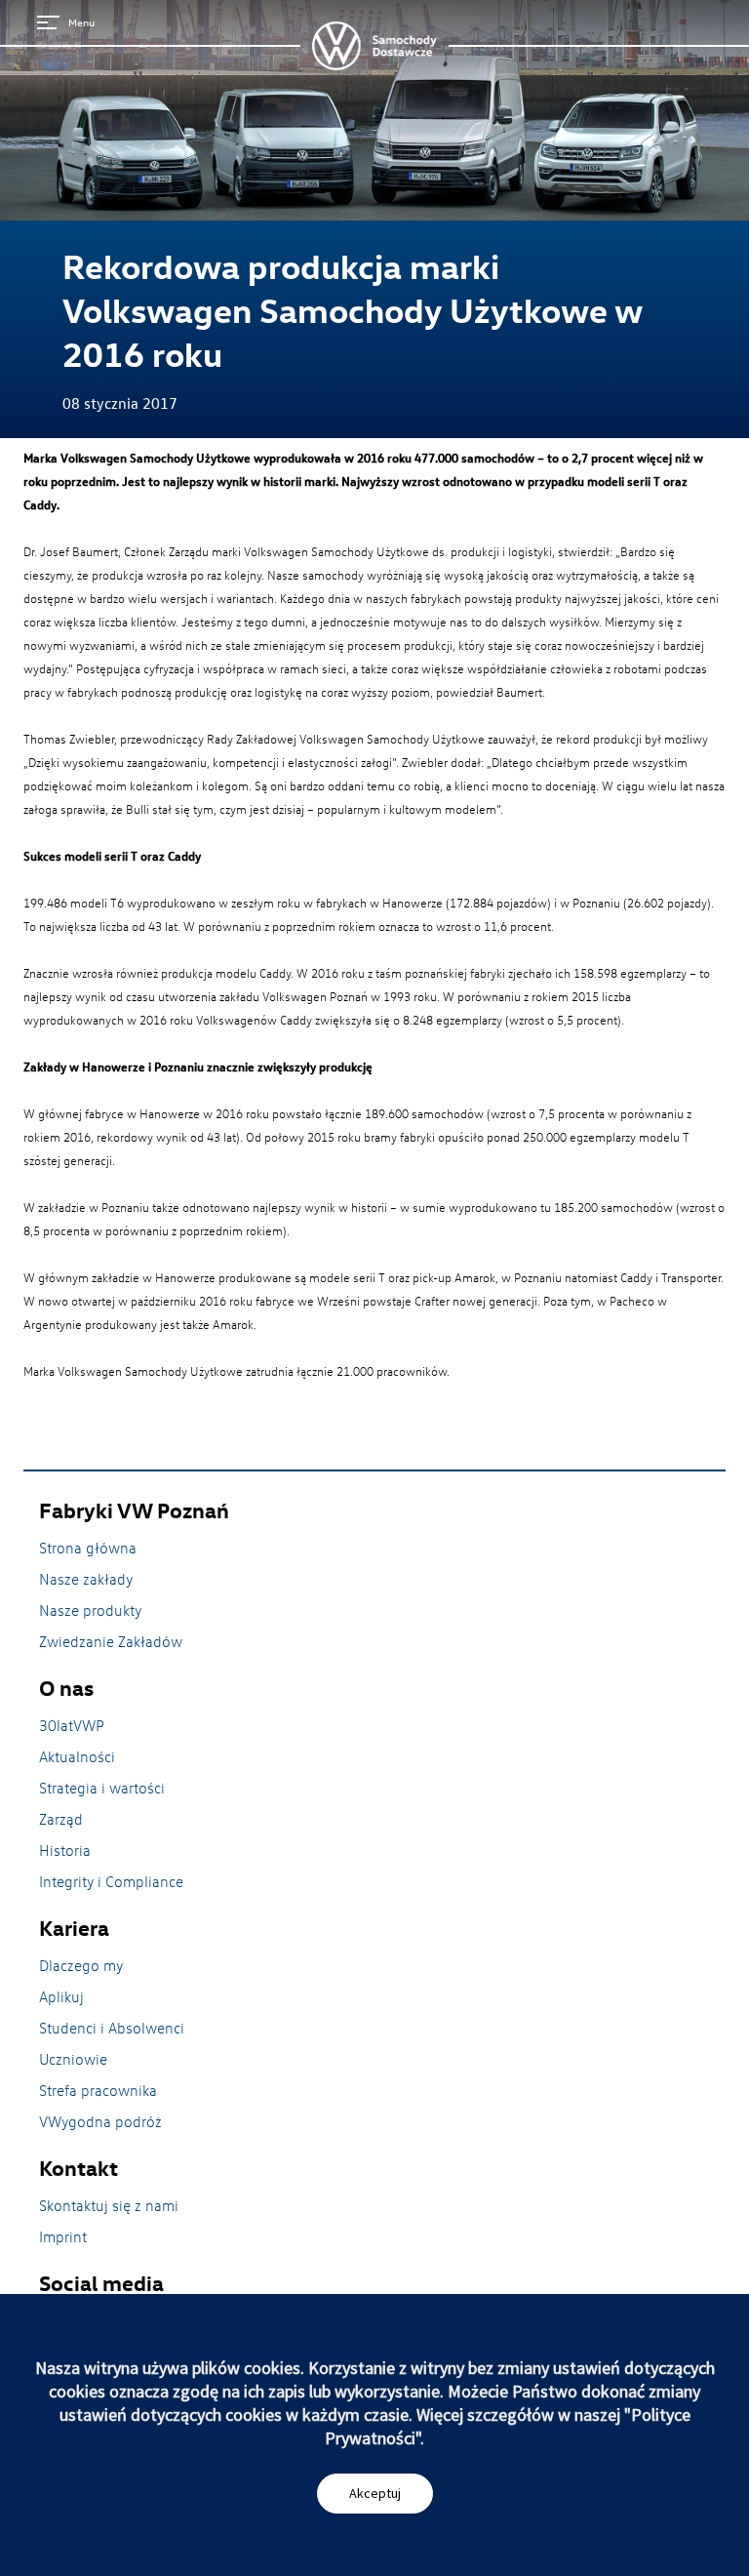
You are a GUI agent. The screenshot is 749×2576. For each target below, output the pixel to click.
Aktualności (77, 1756)
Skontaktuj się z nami (109, 2205)
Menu (81, 22)
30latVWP (72, 1725)
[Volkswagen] (374, 46)
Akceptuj (375, 2493)
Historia (65, 1850)
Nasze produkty (90, 1610)
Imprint (63, 2236)
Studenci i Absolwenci (112, 2028)
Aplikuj (61, 1996)
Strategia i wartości (102, 1788)
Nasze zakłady (86, 1579)
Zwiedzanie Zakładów (111, 1641)
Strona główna (88, 1548)
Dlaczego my (81, 1965)
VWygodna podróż (100, 2121)
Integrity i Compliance (111, 1881)
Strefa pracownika (98, 2090)
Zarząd (61, 1819)
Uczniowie (73, 2059)
